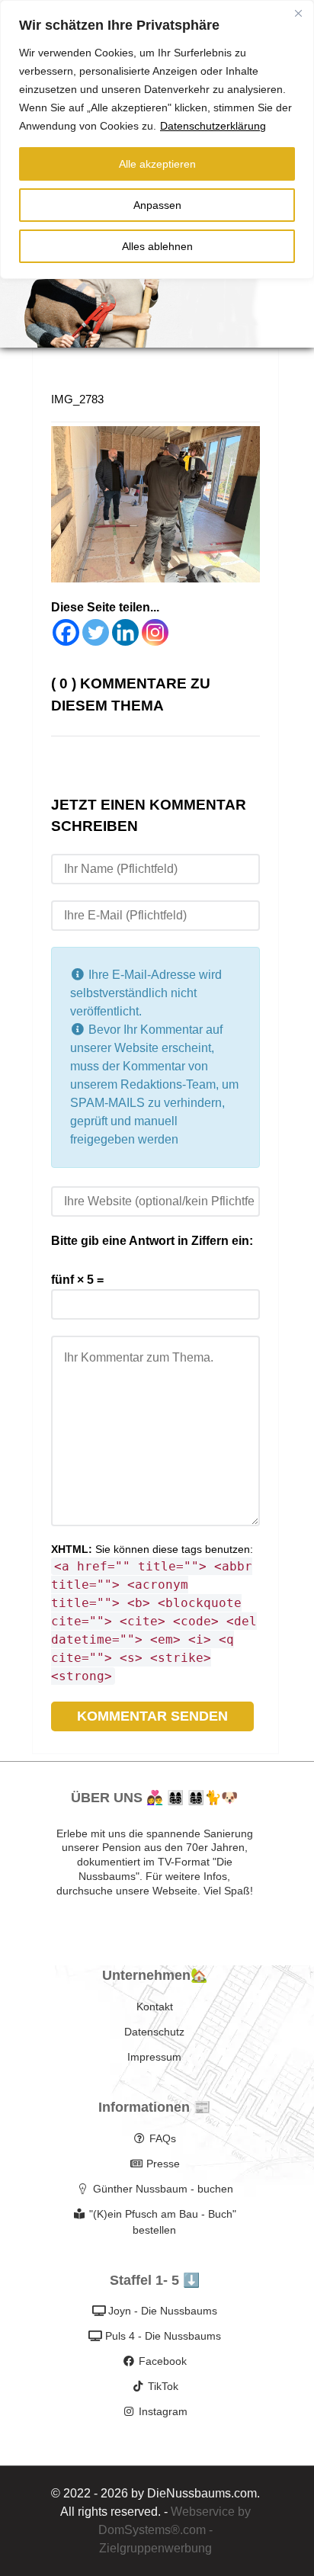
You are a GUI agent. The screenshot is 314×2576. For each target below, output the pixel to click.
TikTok (163, 2386)
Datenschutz (154, 2032)
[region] (157, 140)
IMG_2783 (77, 399)
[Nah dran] (298, 13)
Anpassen (157, 205)
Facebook (163, 2361)
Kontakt (155, 2007)
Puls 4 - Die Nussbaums (163, 2336)
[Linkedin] (125, 632)
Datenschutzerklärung (213, 126)
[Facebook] (66, 632)
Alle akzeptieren (157, 164)
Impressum (154, 2057)
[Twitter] (96, 632)
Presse (163, 2164)
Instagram (163, 2411)
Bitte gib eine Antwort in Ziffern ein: (152, 1241)
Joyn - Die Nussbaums (163, 2311)
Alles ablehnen (157, 246)
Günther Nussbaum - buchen (163, 2189)
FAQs (163, 2138)
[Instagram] (155, 632)
